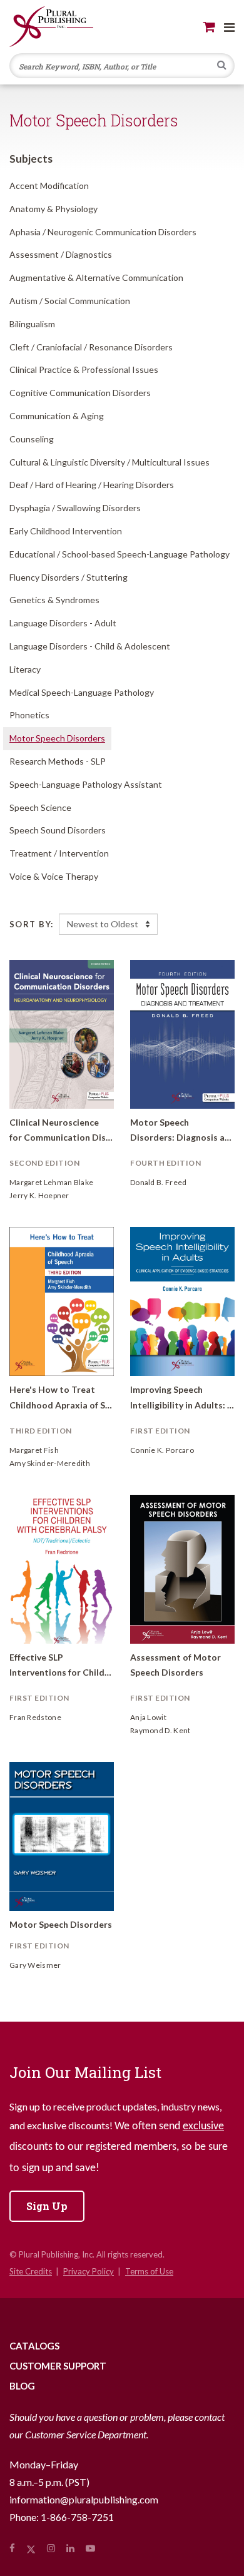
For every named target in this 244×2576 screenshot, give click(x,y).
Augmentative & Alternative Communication (96, 277)
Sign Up (47, 2206)
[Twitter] (31, 2548)
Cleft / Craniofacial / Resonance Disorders (91, 347)
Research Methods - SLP (58, 761)
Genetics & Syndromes (54, 600)
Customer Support (58, 2366)
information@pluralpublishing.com (84, 2499)
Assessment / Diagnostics (61, 254)
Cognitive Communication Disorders (80, 393)
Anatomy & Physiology (53, 209)
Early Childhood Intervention (66, 531)
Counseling (32, 439)
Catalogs (34, 2346)
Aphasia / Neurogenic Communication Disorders (103, 232)
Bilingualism (32, 324)
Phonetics (29, 715)
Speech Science (40, 807)
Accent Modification (49, 186)
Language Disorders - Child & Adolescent (90, 646)
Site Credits (31, 2271)
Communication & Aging (57, 416)
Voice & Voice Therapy (54, 876)
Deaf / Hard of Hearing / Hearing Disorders (92, 485)
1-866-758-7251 (77, 2517)
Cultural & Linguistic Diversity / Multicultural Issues (109, 462)
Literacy (25, 669)
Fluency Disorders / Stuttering (69, 577)
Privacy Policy (89, 2271)
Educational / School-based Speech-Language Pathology (119, 554)
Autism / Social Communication (70, 301)
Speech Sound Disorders (58, 830)
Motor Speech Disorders (57, 738)
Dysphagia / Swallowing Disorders (75, 508)
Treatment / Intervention (59, 853)
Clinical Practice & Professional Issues (84, 369)
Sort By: (32, 924)
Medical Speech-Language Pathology (82, 692)
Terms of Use (149, 2271)
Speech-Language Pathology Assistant (86, 784)
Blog (22, 2386)
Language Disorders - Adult (63, 623)
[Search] (222, 66)
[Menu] (229, 27)
